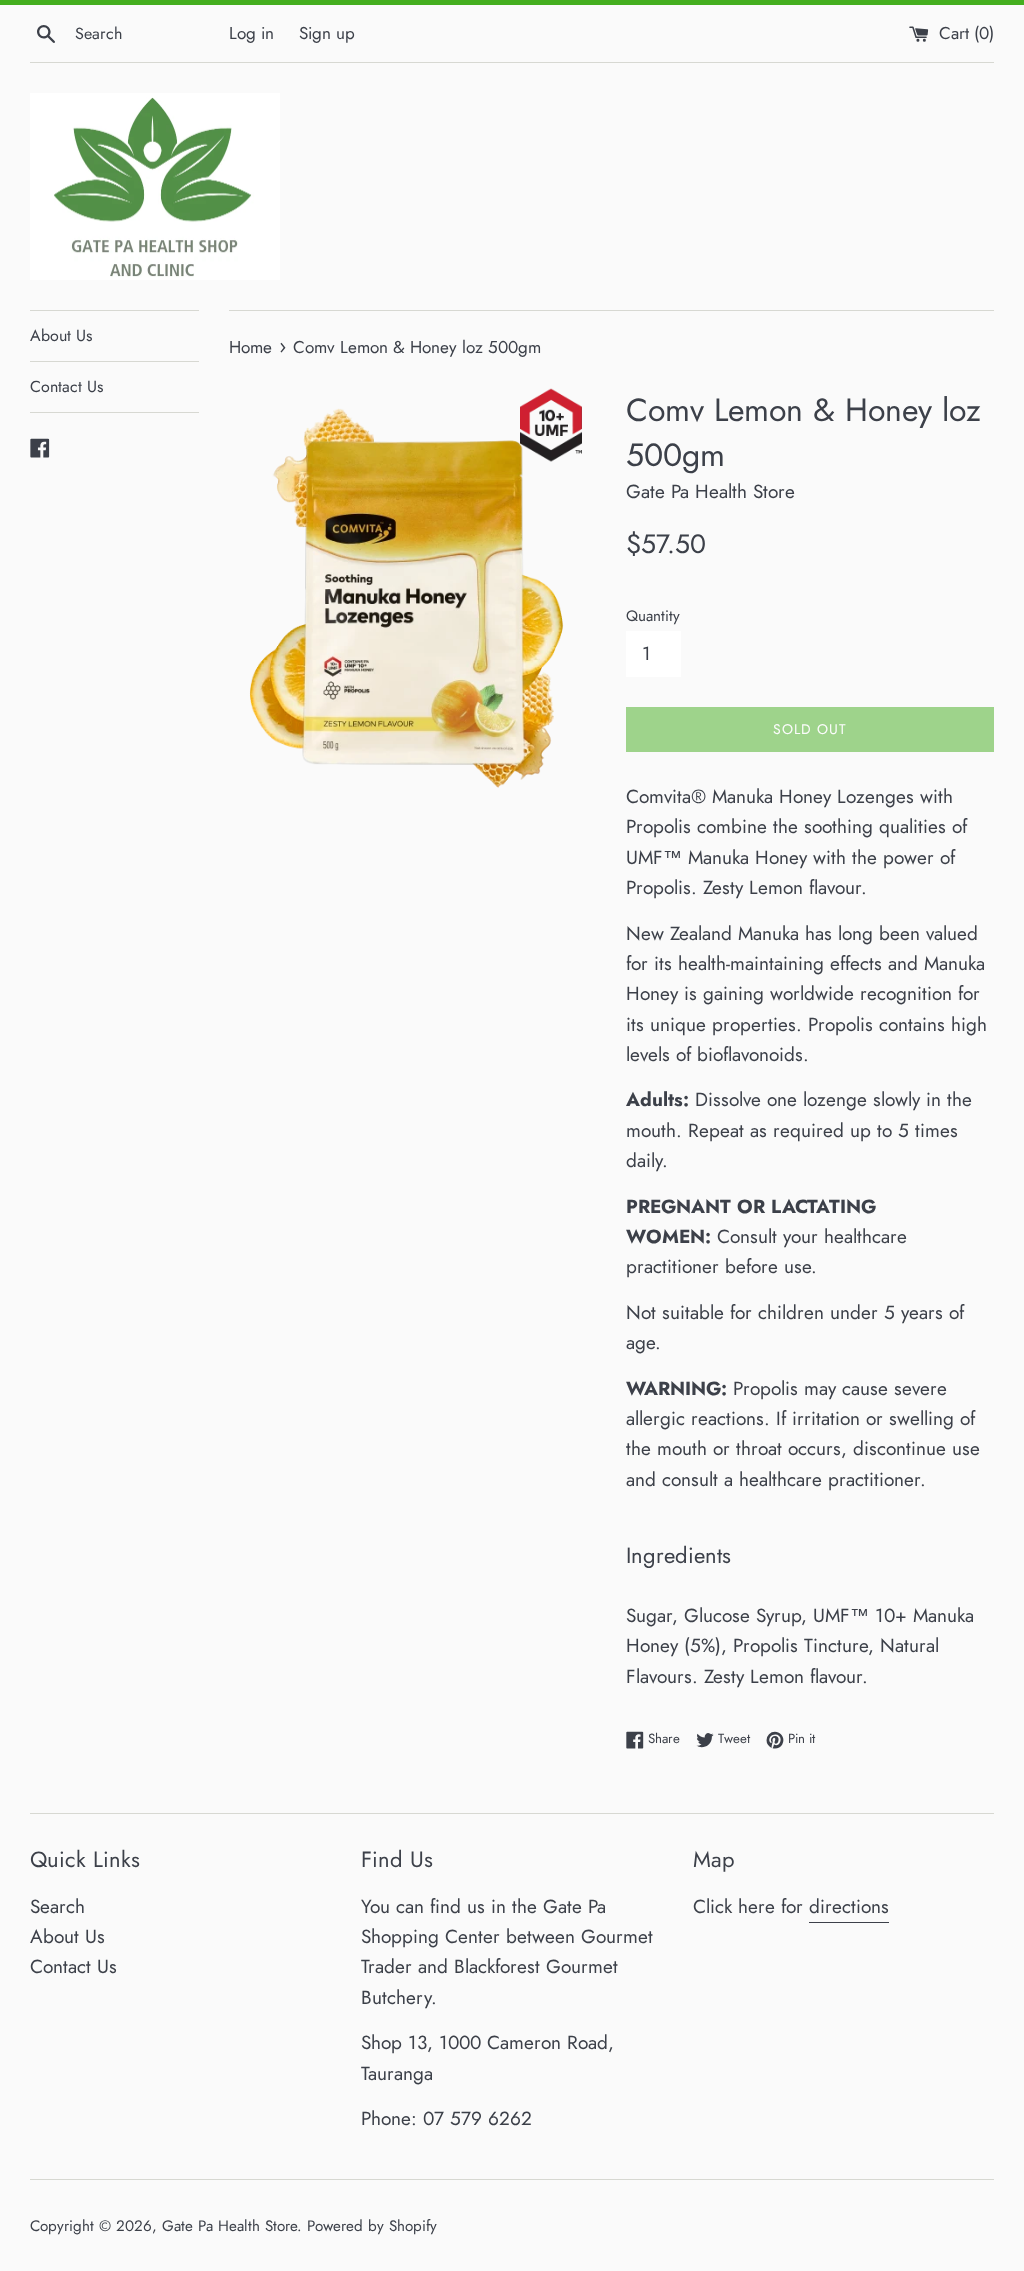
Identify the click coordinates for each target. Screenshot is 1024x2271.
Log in (251, 33)
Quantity (653, 616)
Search (57, 1906)
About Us (61, 335)
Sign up (327, 33)
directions (849, 1906)
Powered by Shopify (372, 2226)
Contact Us (66, 386)
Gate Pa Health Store (229, 2226)
